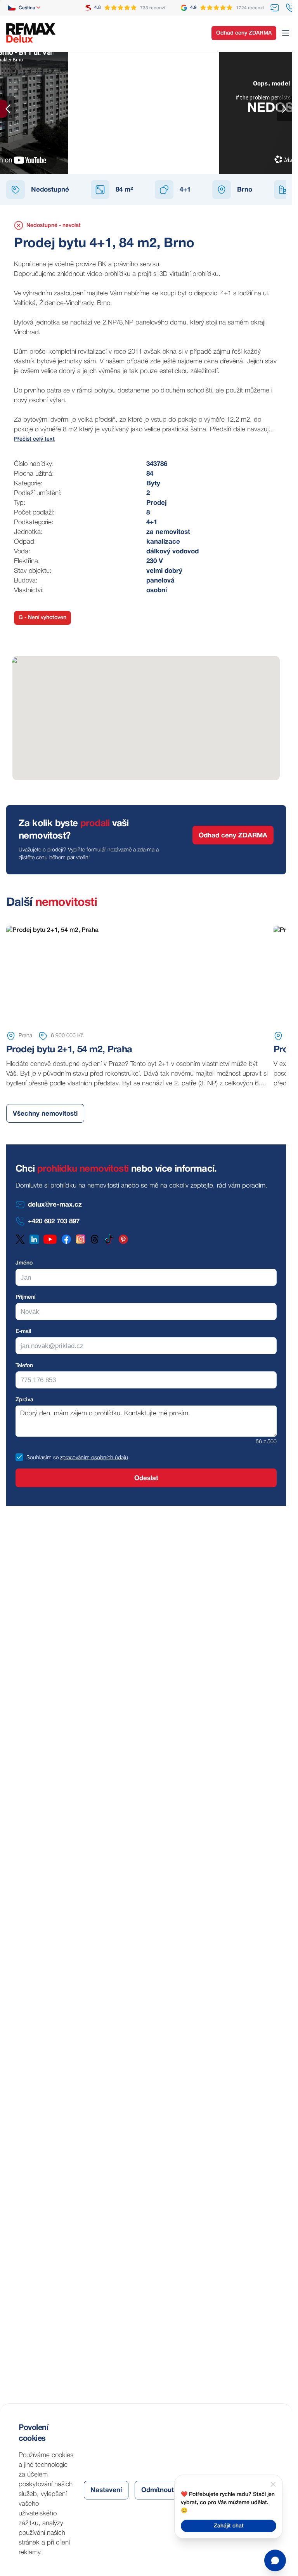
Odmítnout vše (164, 2490)
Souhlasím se (42, 1458)
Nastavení (106, 2490)
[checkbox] (19, 1457)
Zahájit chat (229, 2526)
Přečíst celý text (34, 439)
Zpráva (24, 1400)
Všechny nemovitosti (45, 1114)
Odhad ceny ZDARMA (244, 33)
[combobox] (25, 8)
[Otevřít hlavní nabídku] (286, 33)
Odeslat (146, 1478)
